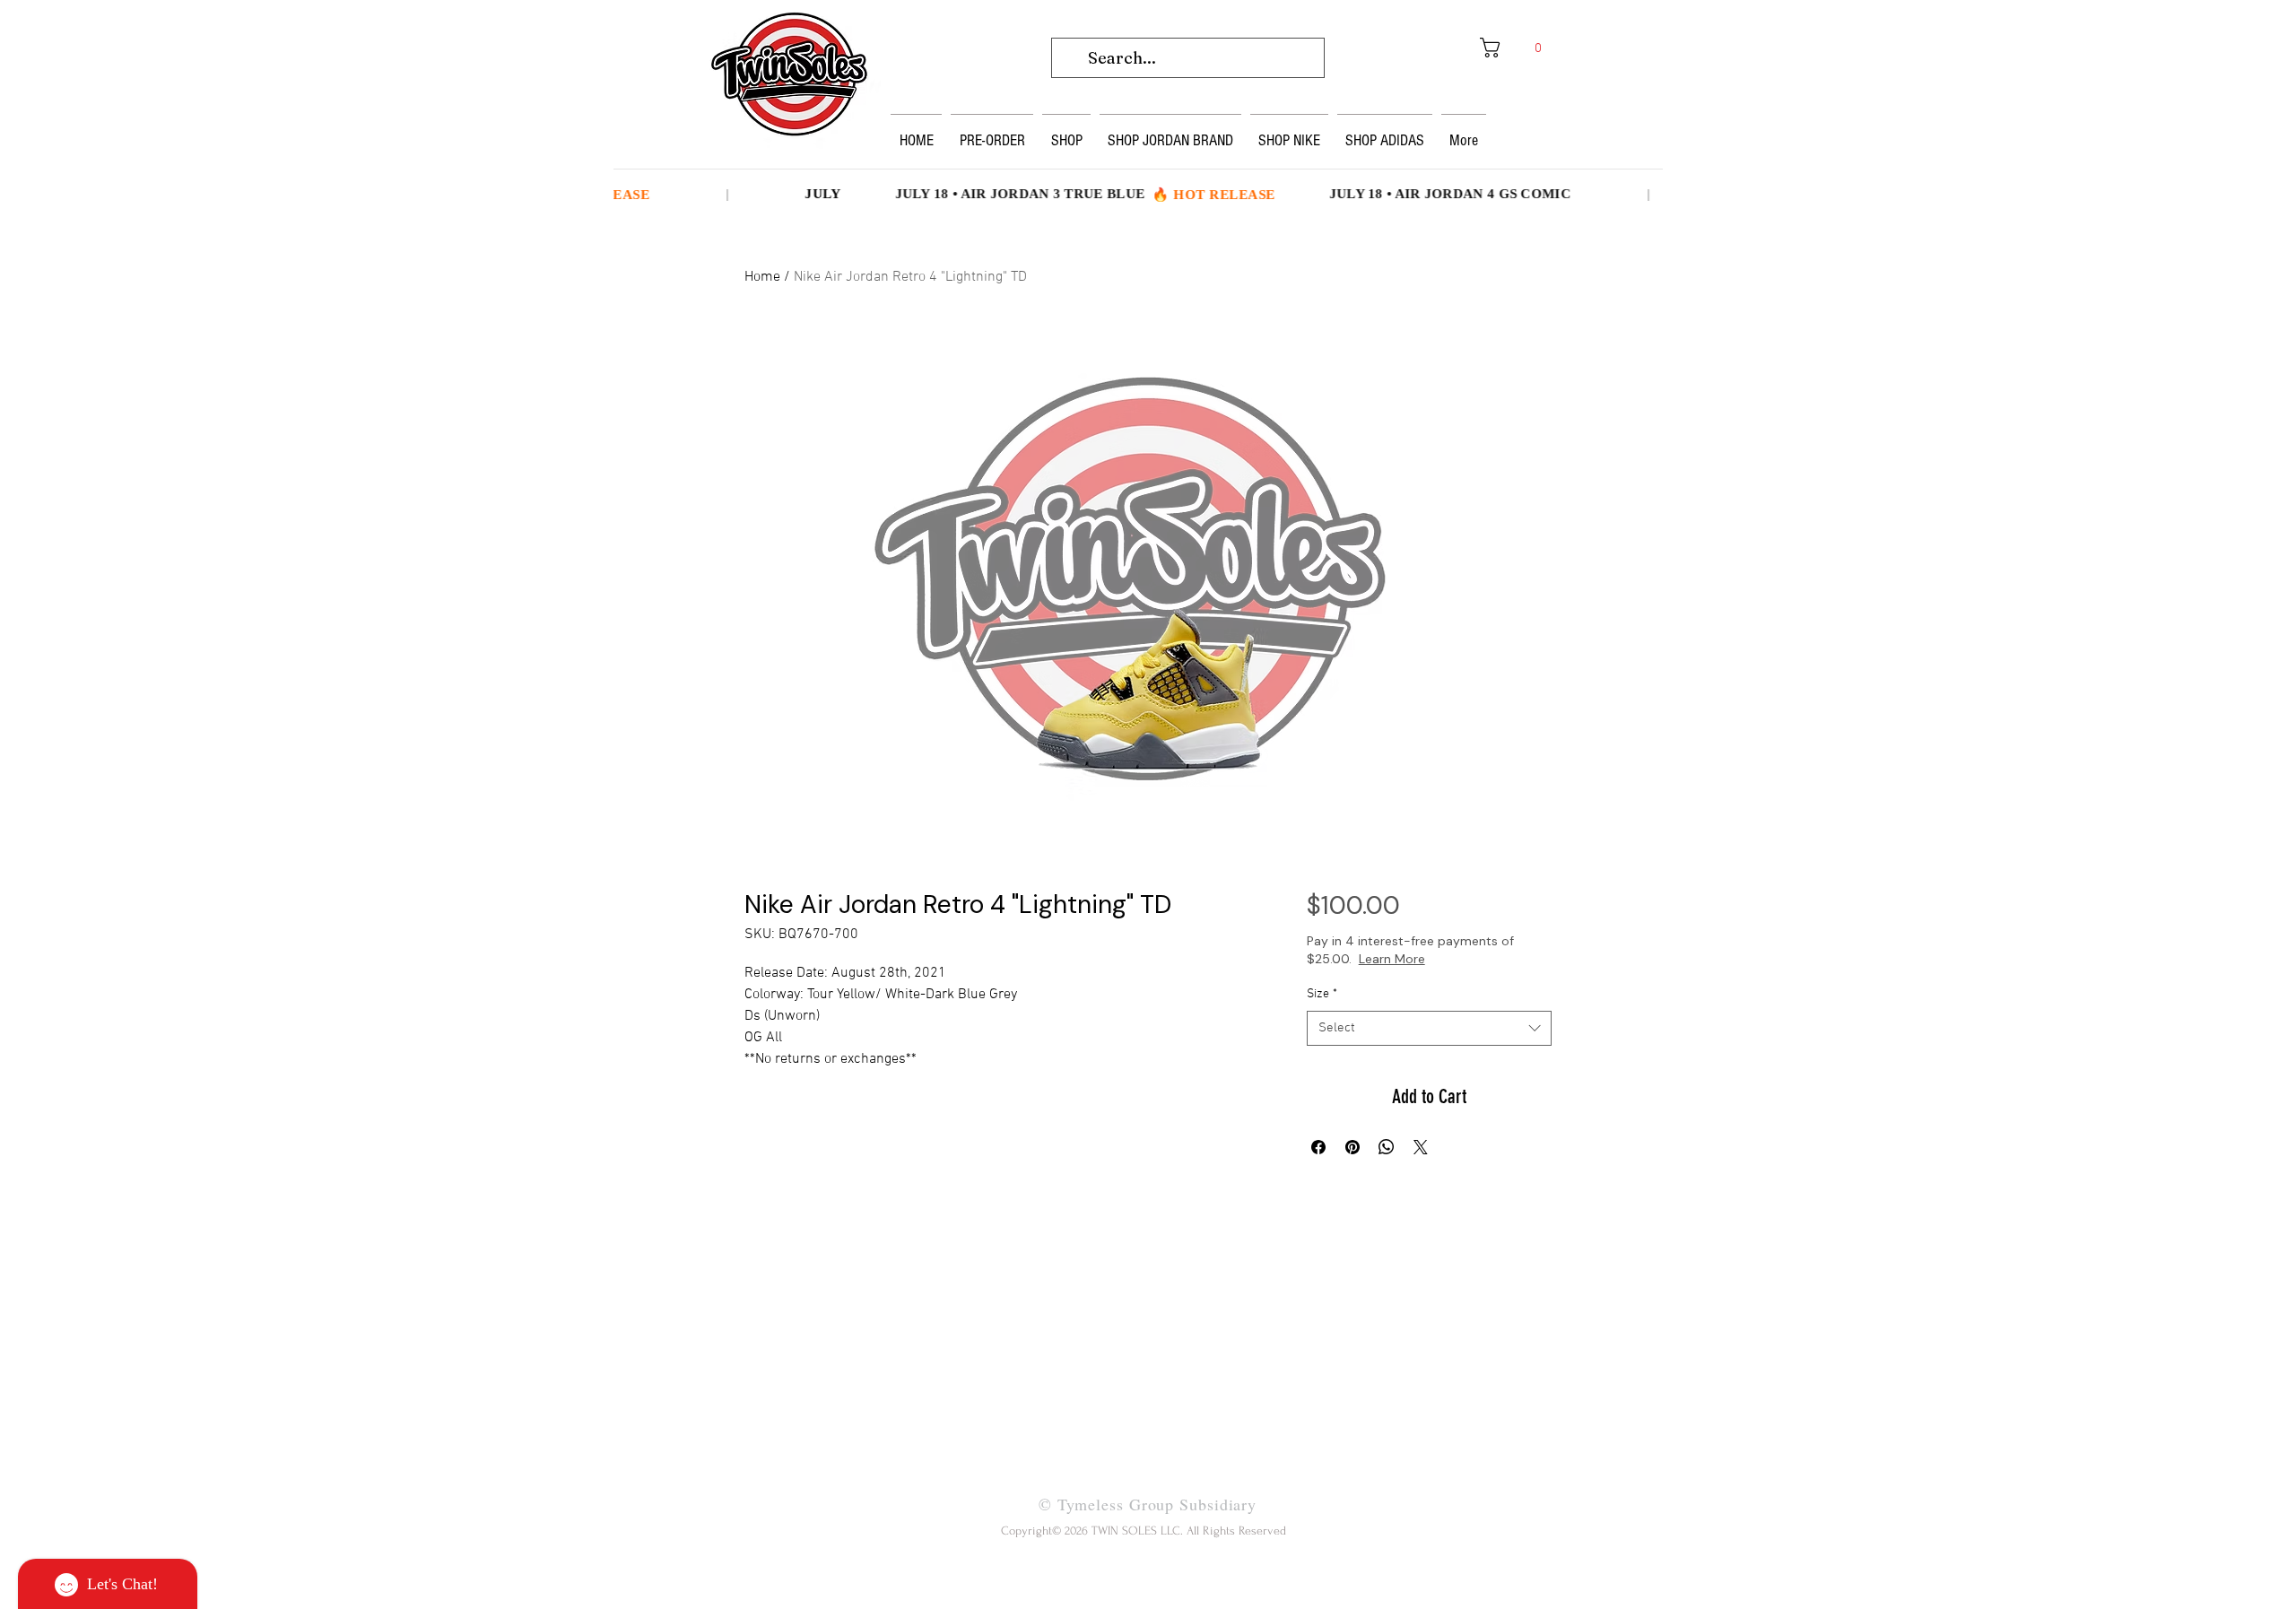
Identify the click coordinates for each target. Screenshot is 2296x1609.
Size (1322, 994)
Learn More (1455, 959)
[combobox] (1429, 1028)
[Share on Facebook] (1318, 1147)
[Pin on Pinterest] (1352, 1147)
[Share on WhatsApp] (1387, 1147)
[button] (1517, 48)
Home (762, 277)
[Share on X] (1421, 1147)
